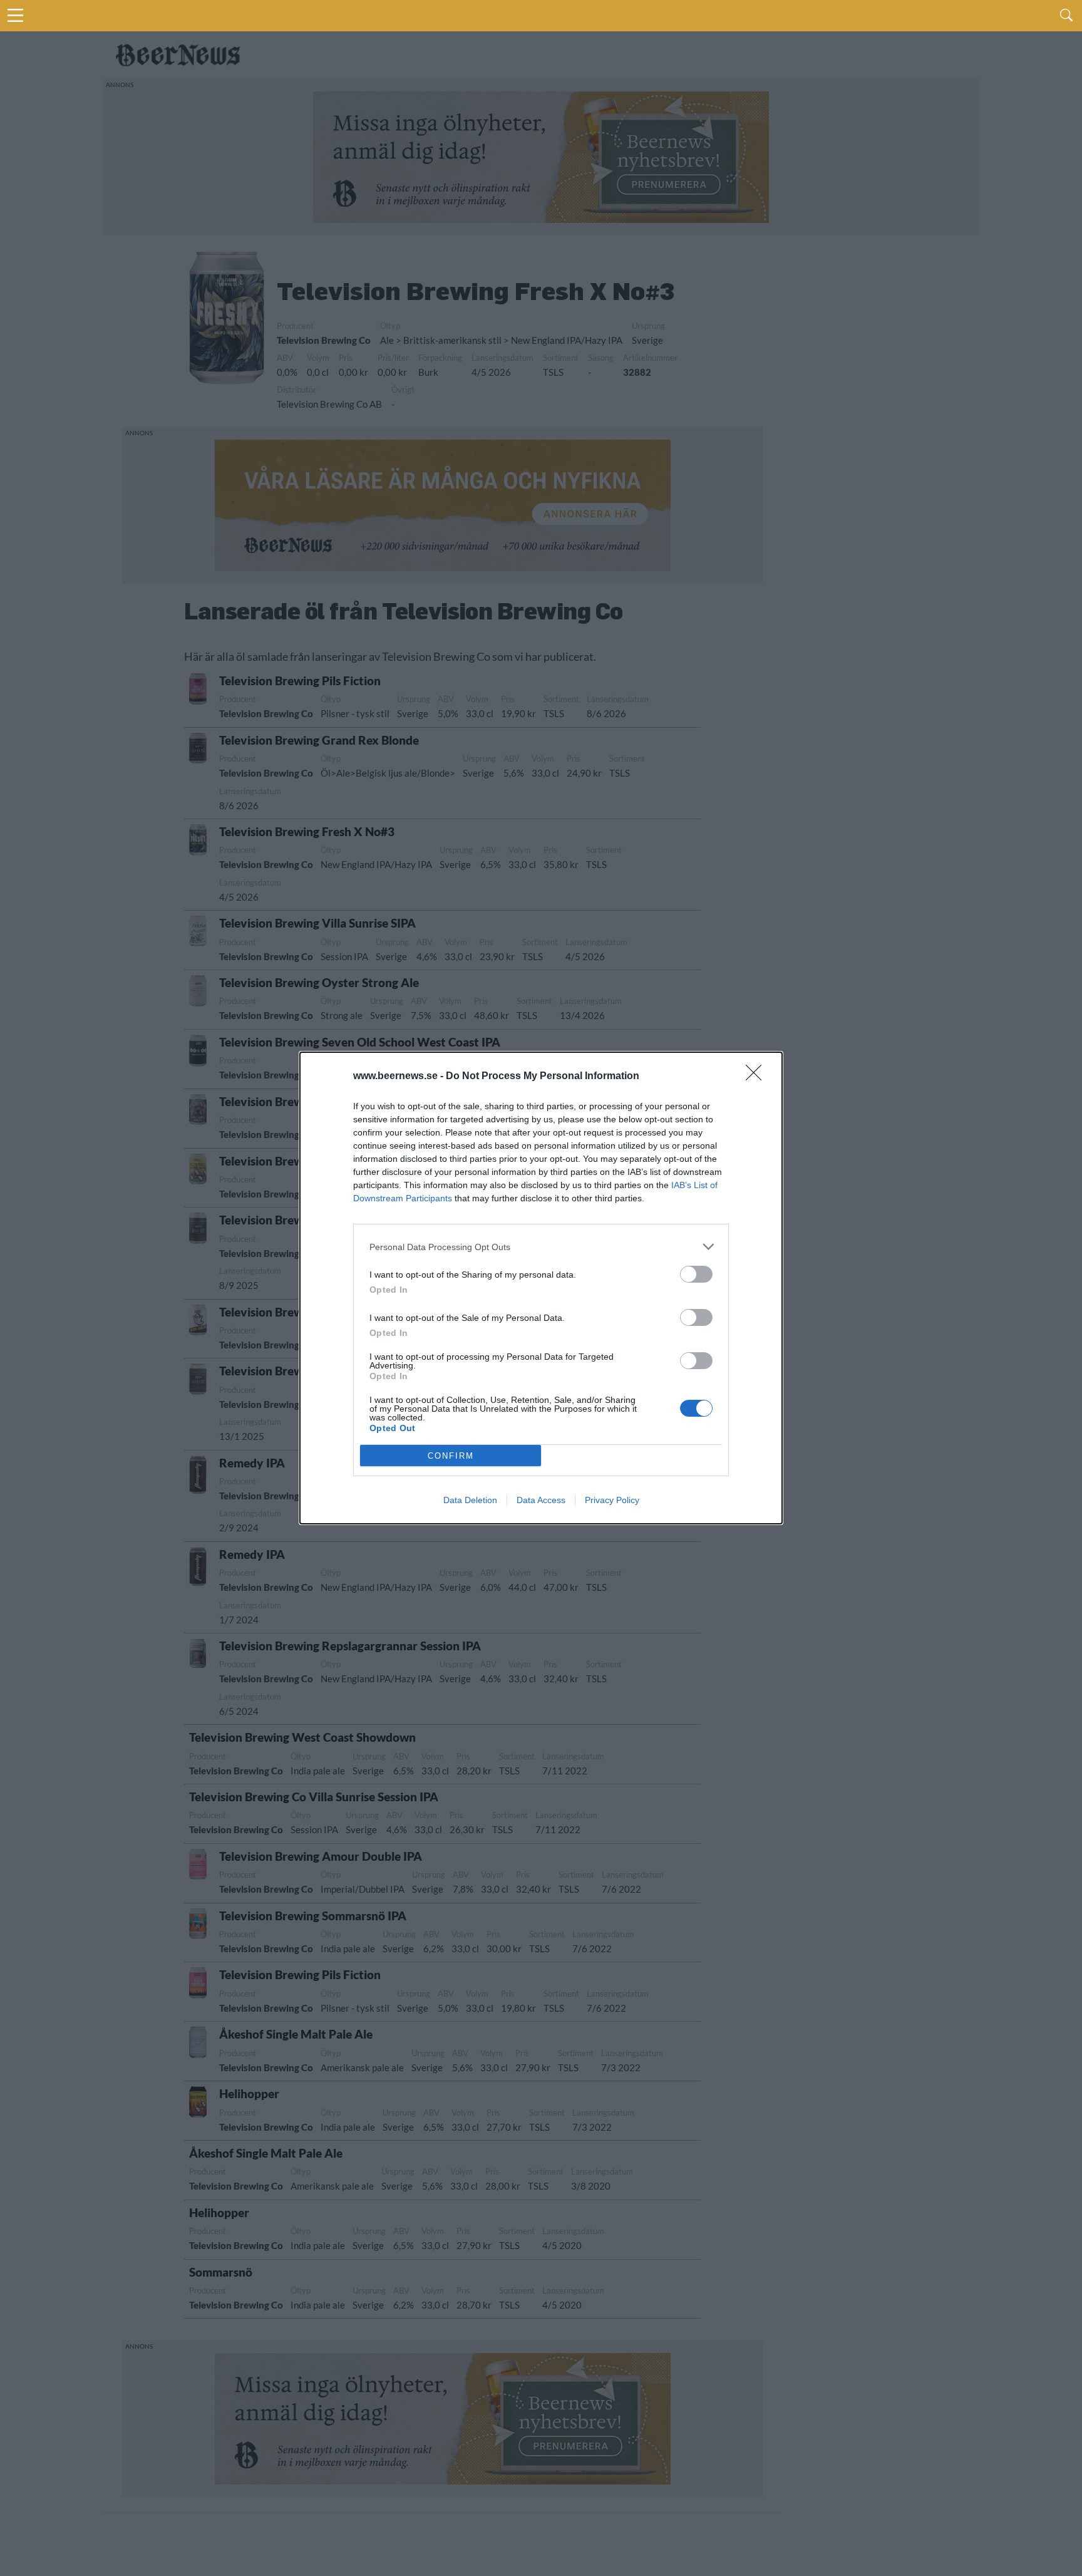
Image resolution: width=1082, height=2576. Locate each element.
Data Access (541, 1500)
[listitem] (541, 1247)
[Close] (758, 1077)
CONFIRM (451, 1456)
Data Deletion (470, 1500)
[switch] (696, 1274)
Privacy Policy (612, 1500)
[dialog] (541, 1288)
